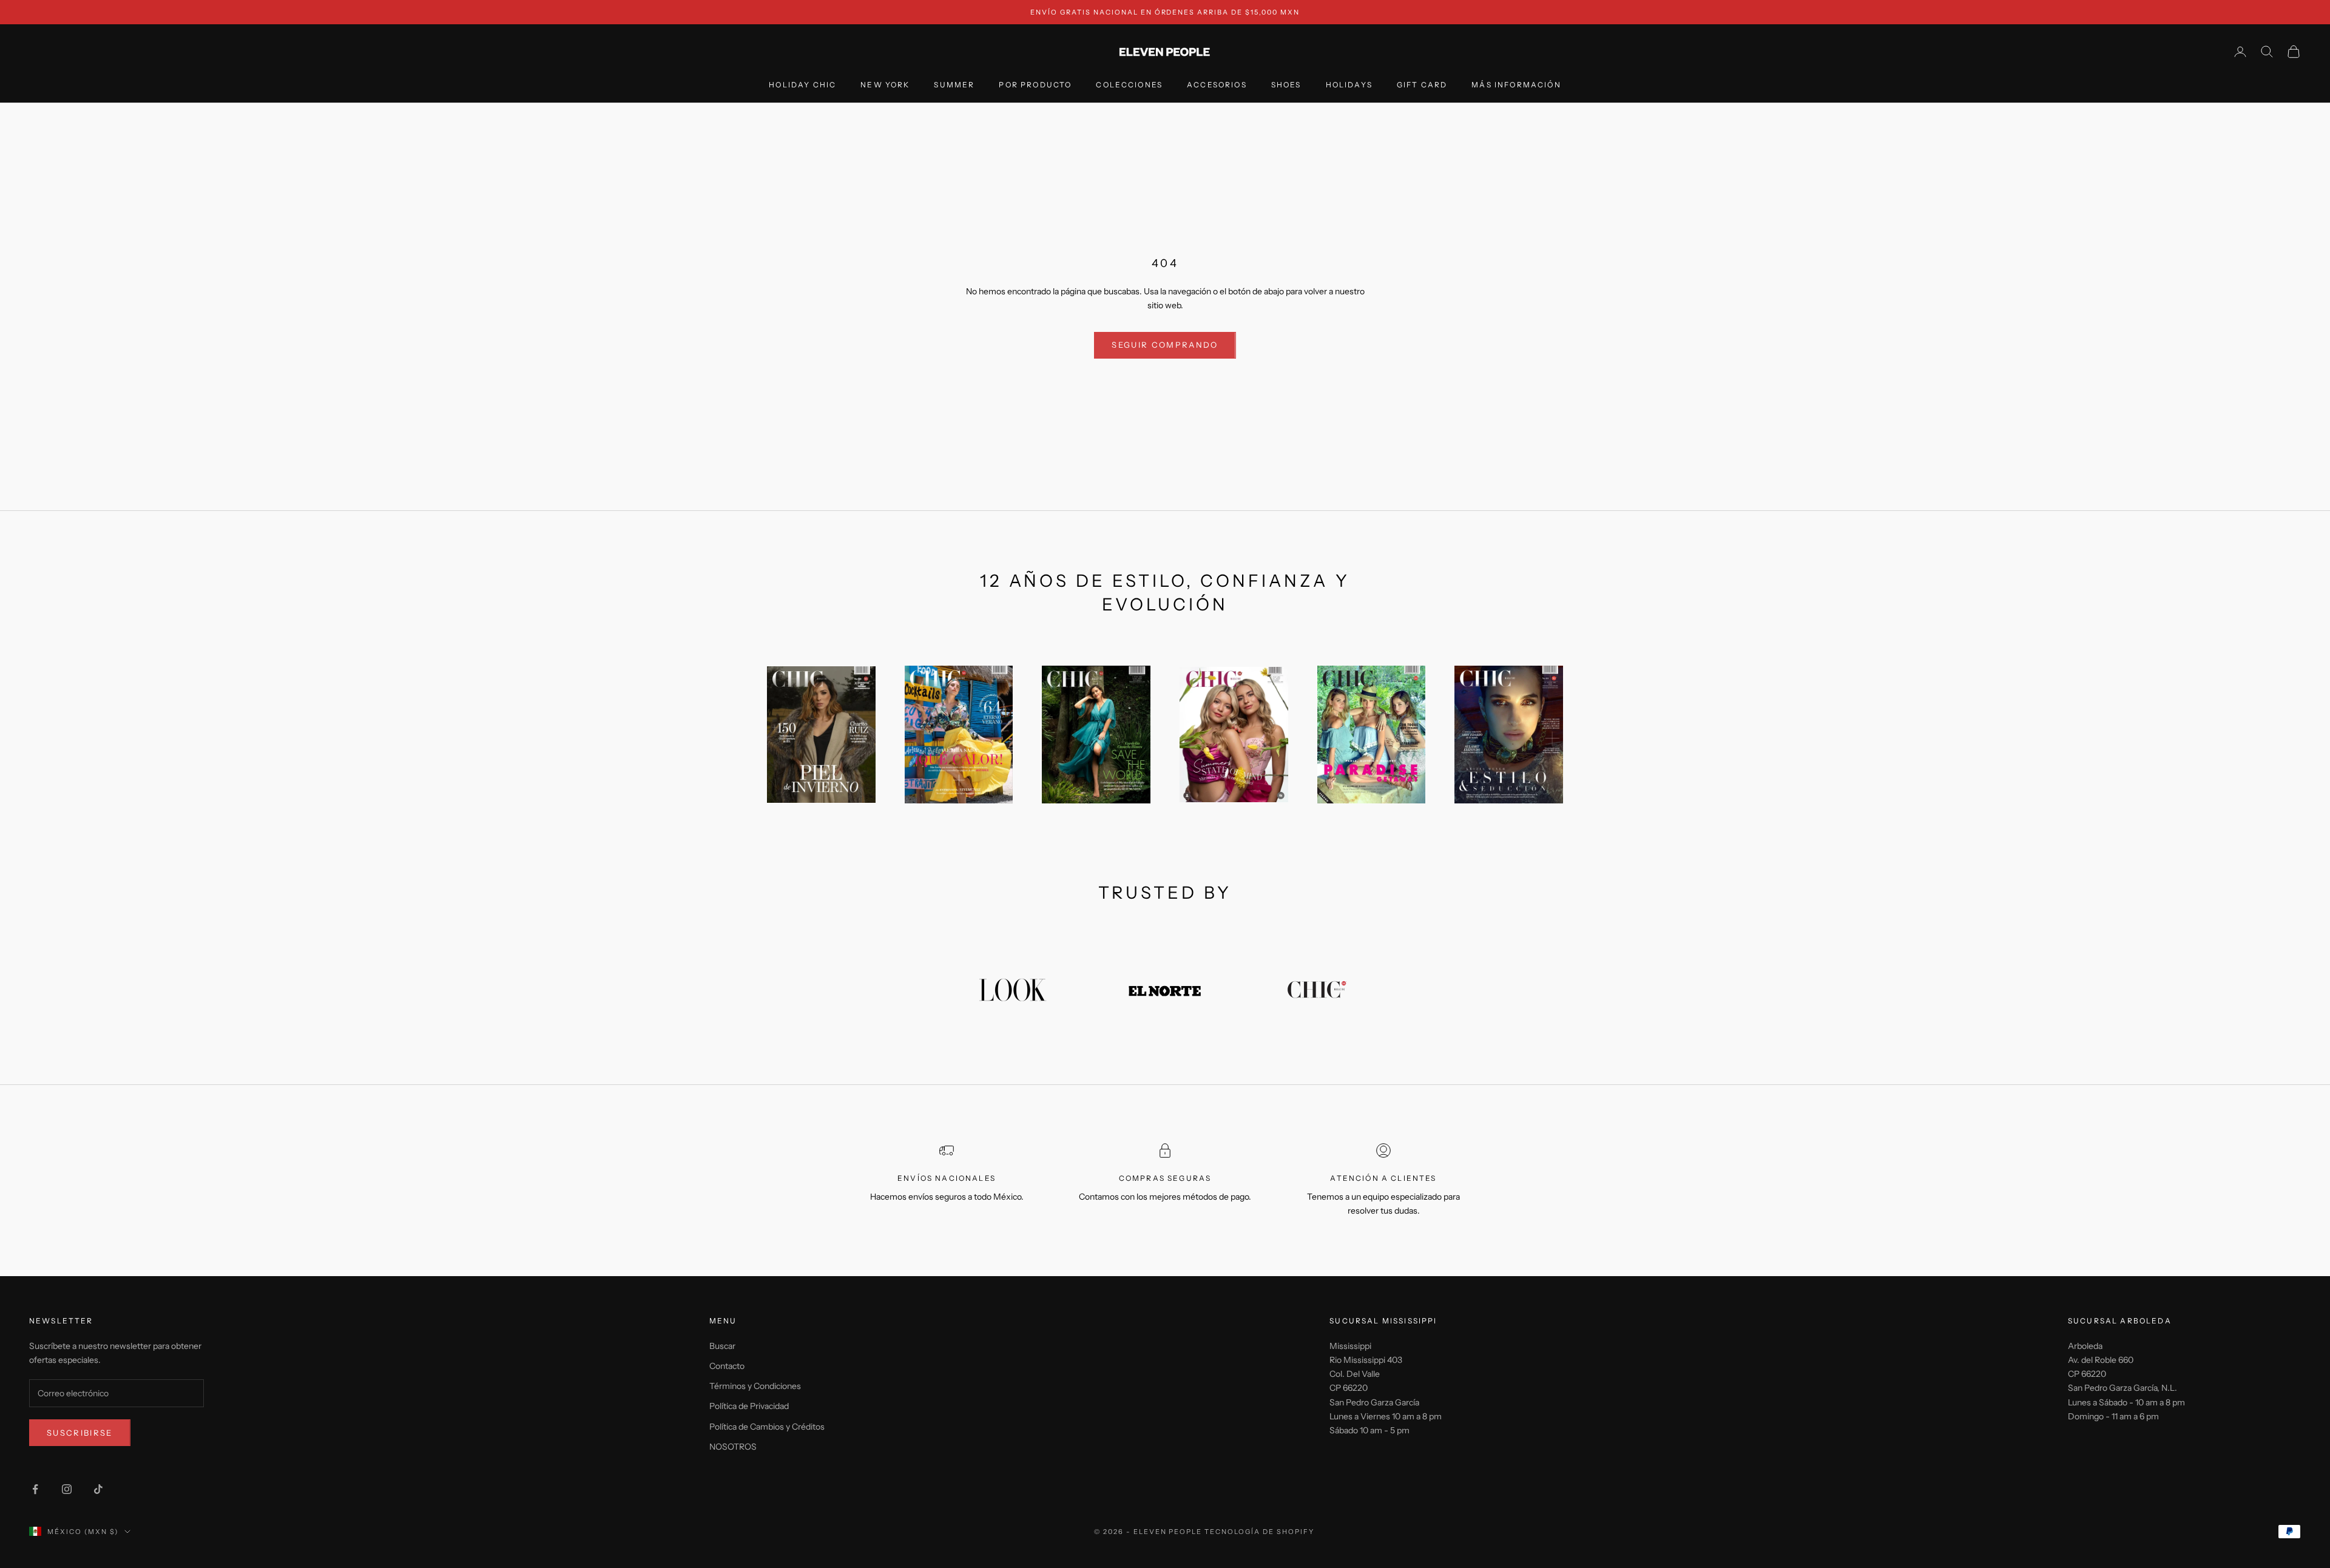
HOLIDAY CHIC (802, 85)
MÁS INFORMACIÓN (1516, 85)
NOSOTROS (733, 1447)
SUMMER (954, 85)
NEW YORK (885, 85)
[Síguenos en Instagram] (67, 1489)
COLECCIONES (1129, 85)
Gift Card (1422, 85)
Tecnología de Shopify (1259, 1532)
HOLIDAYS (1349, 85)
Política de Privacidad (749, 1406)
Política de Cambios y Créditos (767, 1427)
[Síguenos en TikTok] (98, 1489)
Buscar (722, 1346)
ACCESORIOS (1217, 85)
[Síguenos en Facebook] (35, 1489)
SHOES (1286, 85)
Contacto (727, 1366)
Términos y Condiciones (755, 1386)
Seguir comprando (1165, 345)
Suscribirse (80, 1433)
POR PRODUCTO (1035, 85)
